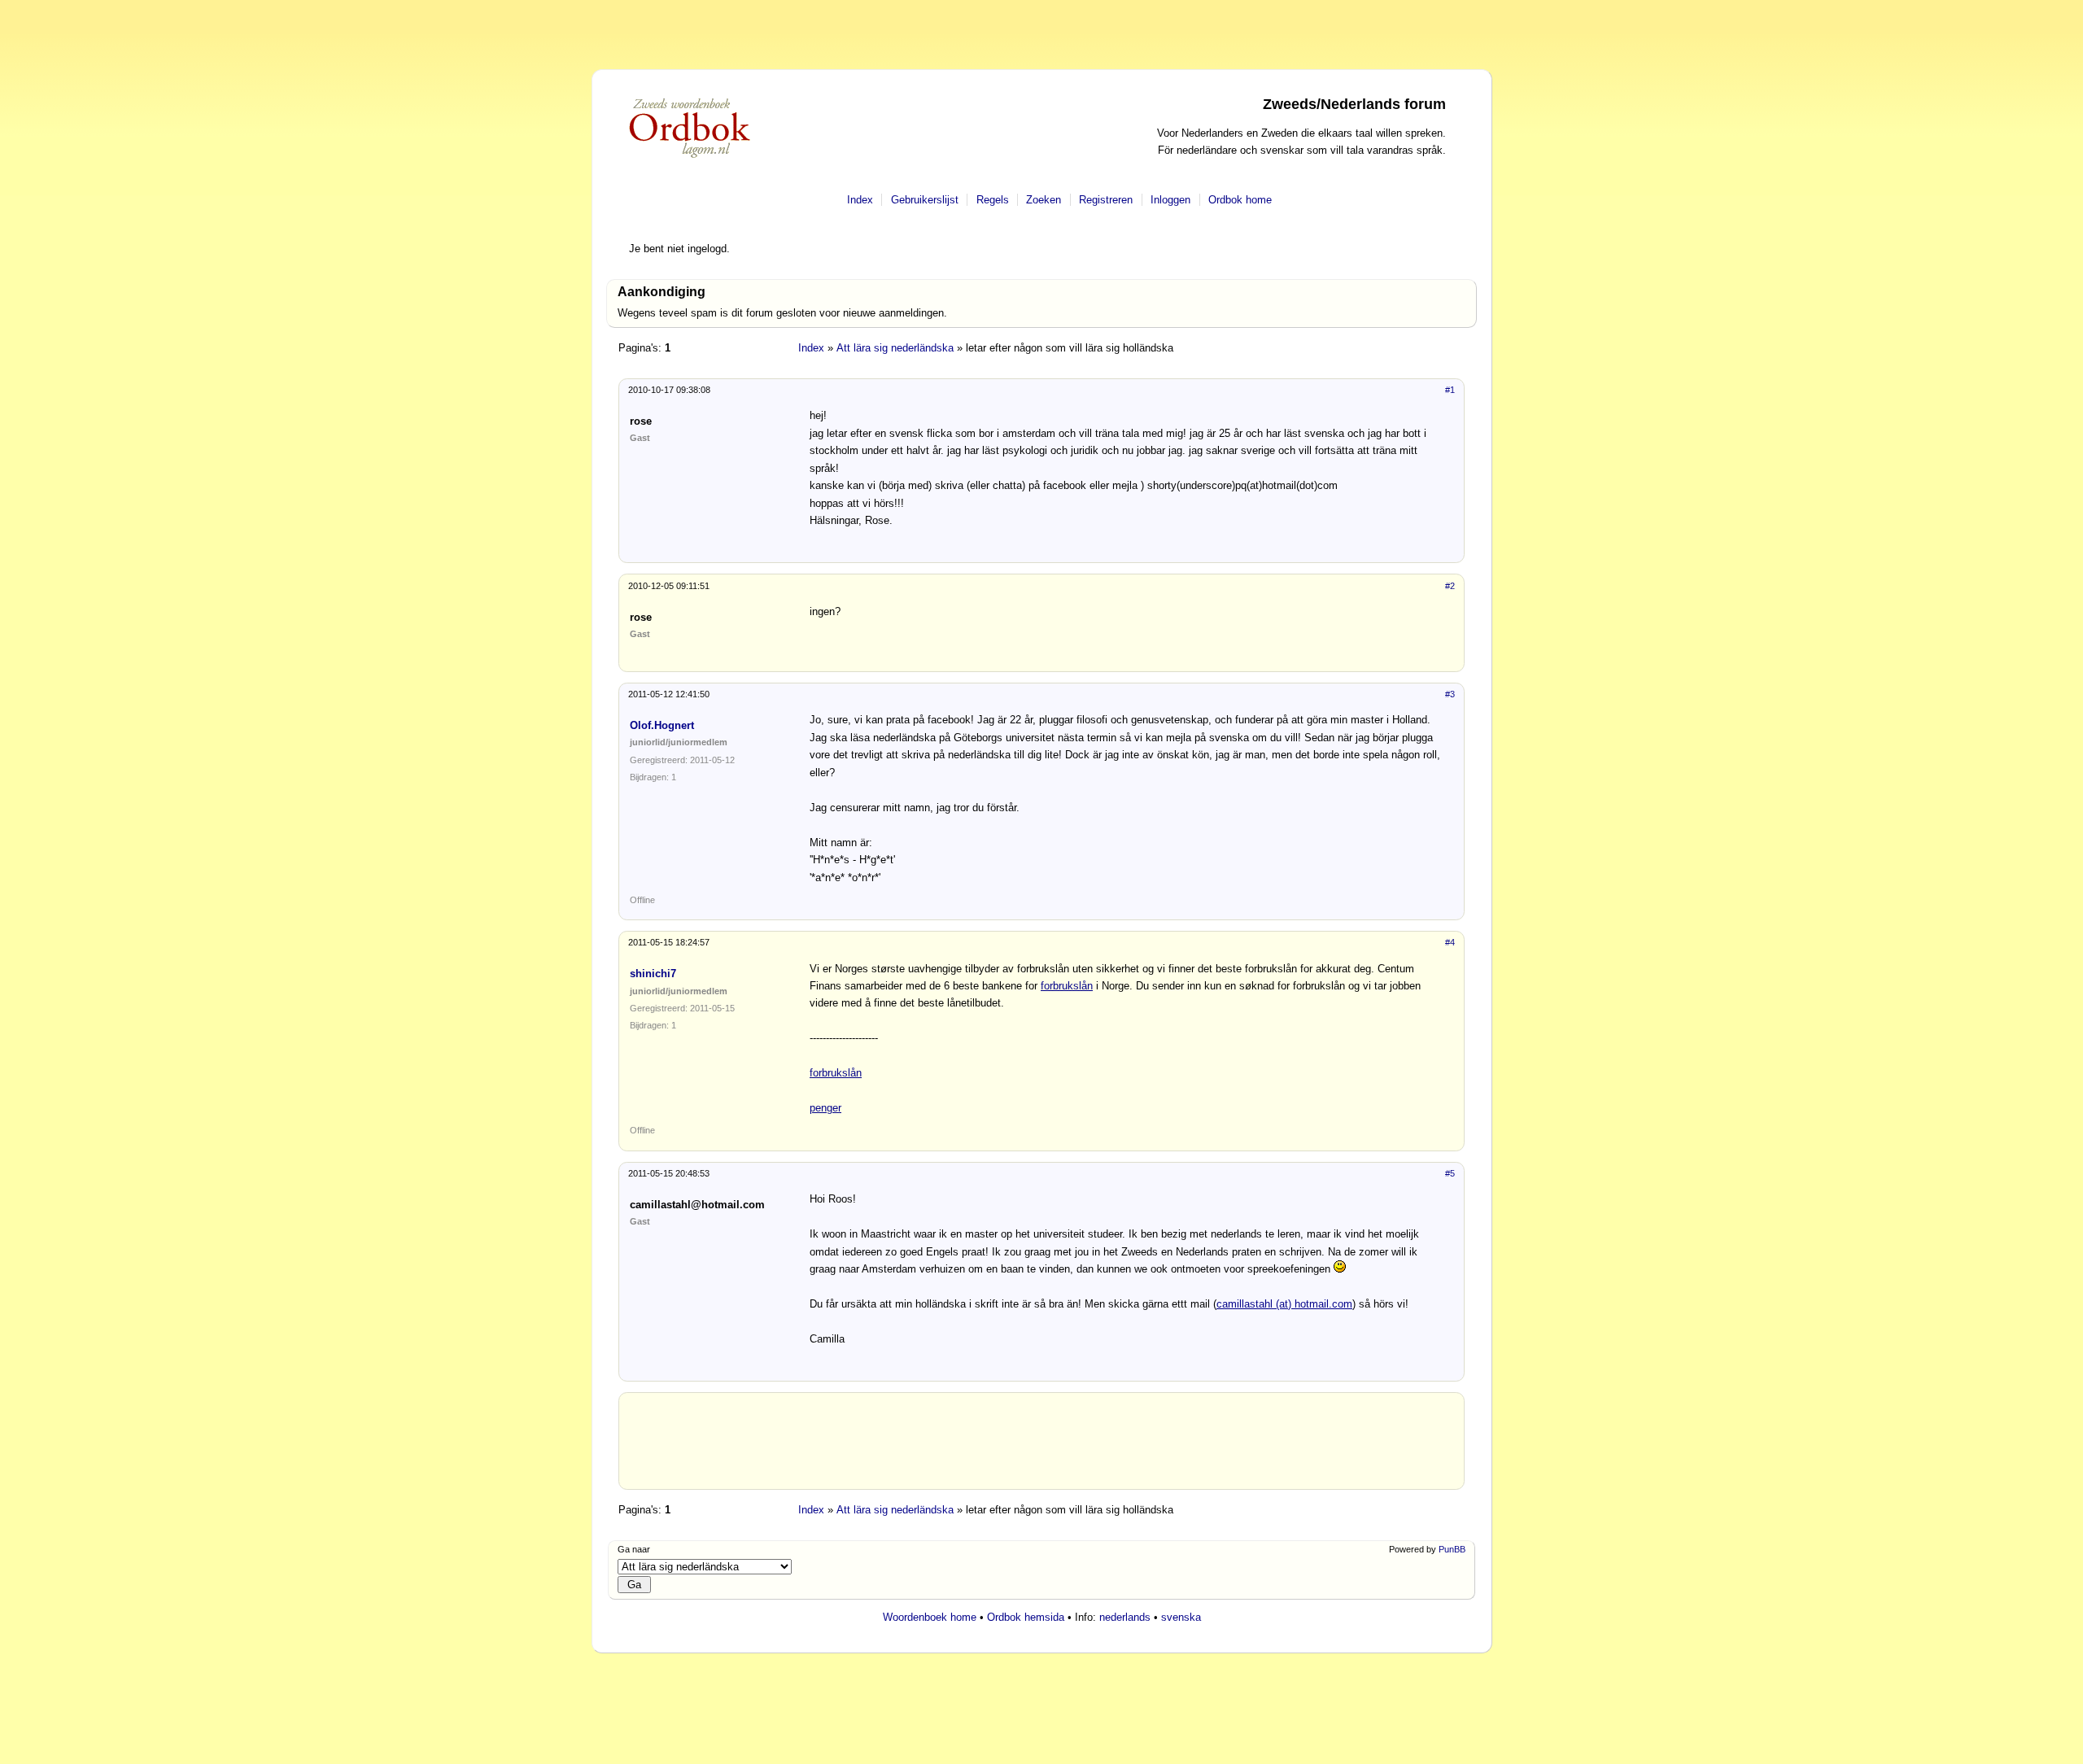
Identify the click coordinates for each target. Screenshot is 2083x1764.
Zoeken (1044, 200)
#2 (1450, 586)
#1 (1450, 390)
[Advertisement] (1041, 1447)
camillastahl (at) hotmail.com (1284, 1304)
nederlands (1125, 1617)
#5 (1450, 1173)
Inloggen (1170, 200)
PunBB (1452, 1549)
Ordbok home (1240, 200)
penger (825, 1108)
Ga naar (634, 1549)
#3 (1450, 694)
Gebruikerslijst (925, 200)
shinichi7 (653, 974)
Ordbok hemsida (1026, 1617)
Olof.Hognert (662, 725)
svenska (1181, 1617)
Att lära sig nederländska (895, 348)
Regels (993, 200)
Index (860, 200)
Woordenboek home (930, 1617)
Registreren (1106, 200)
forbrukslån (1067, 986)
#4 (1450, 942)
